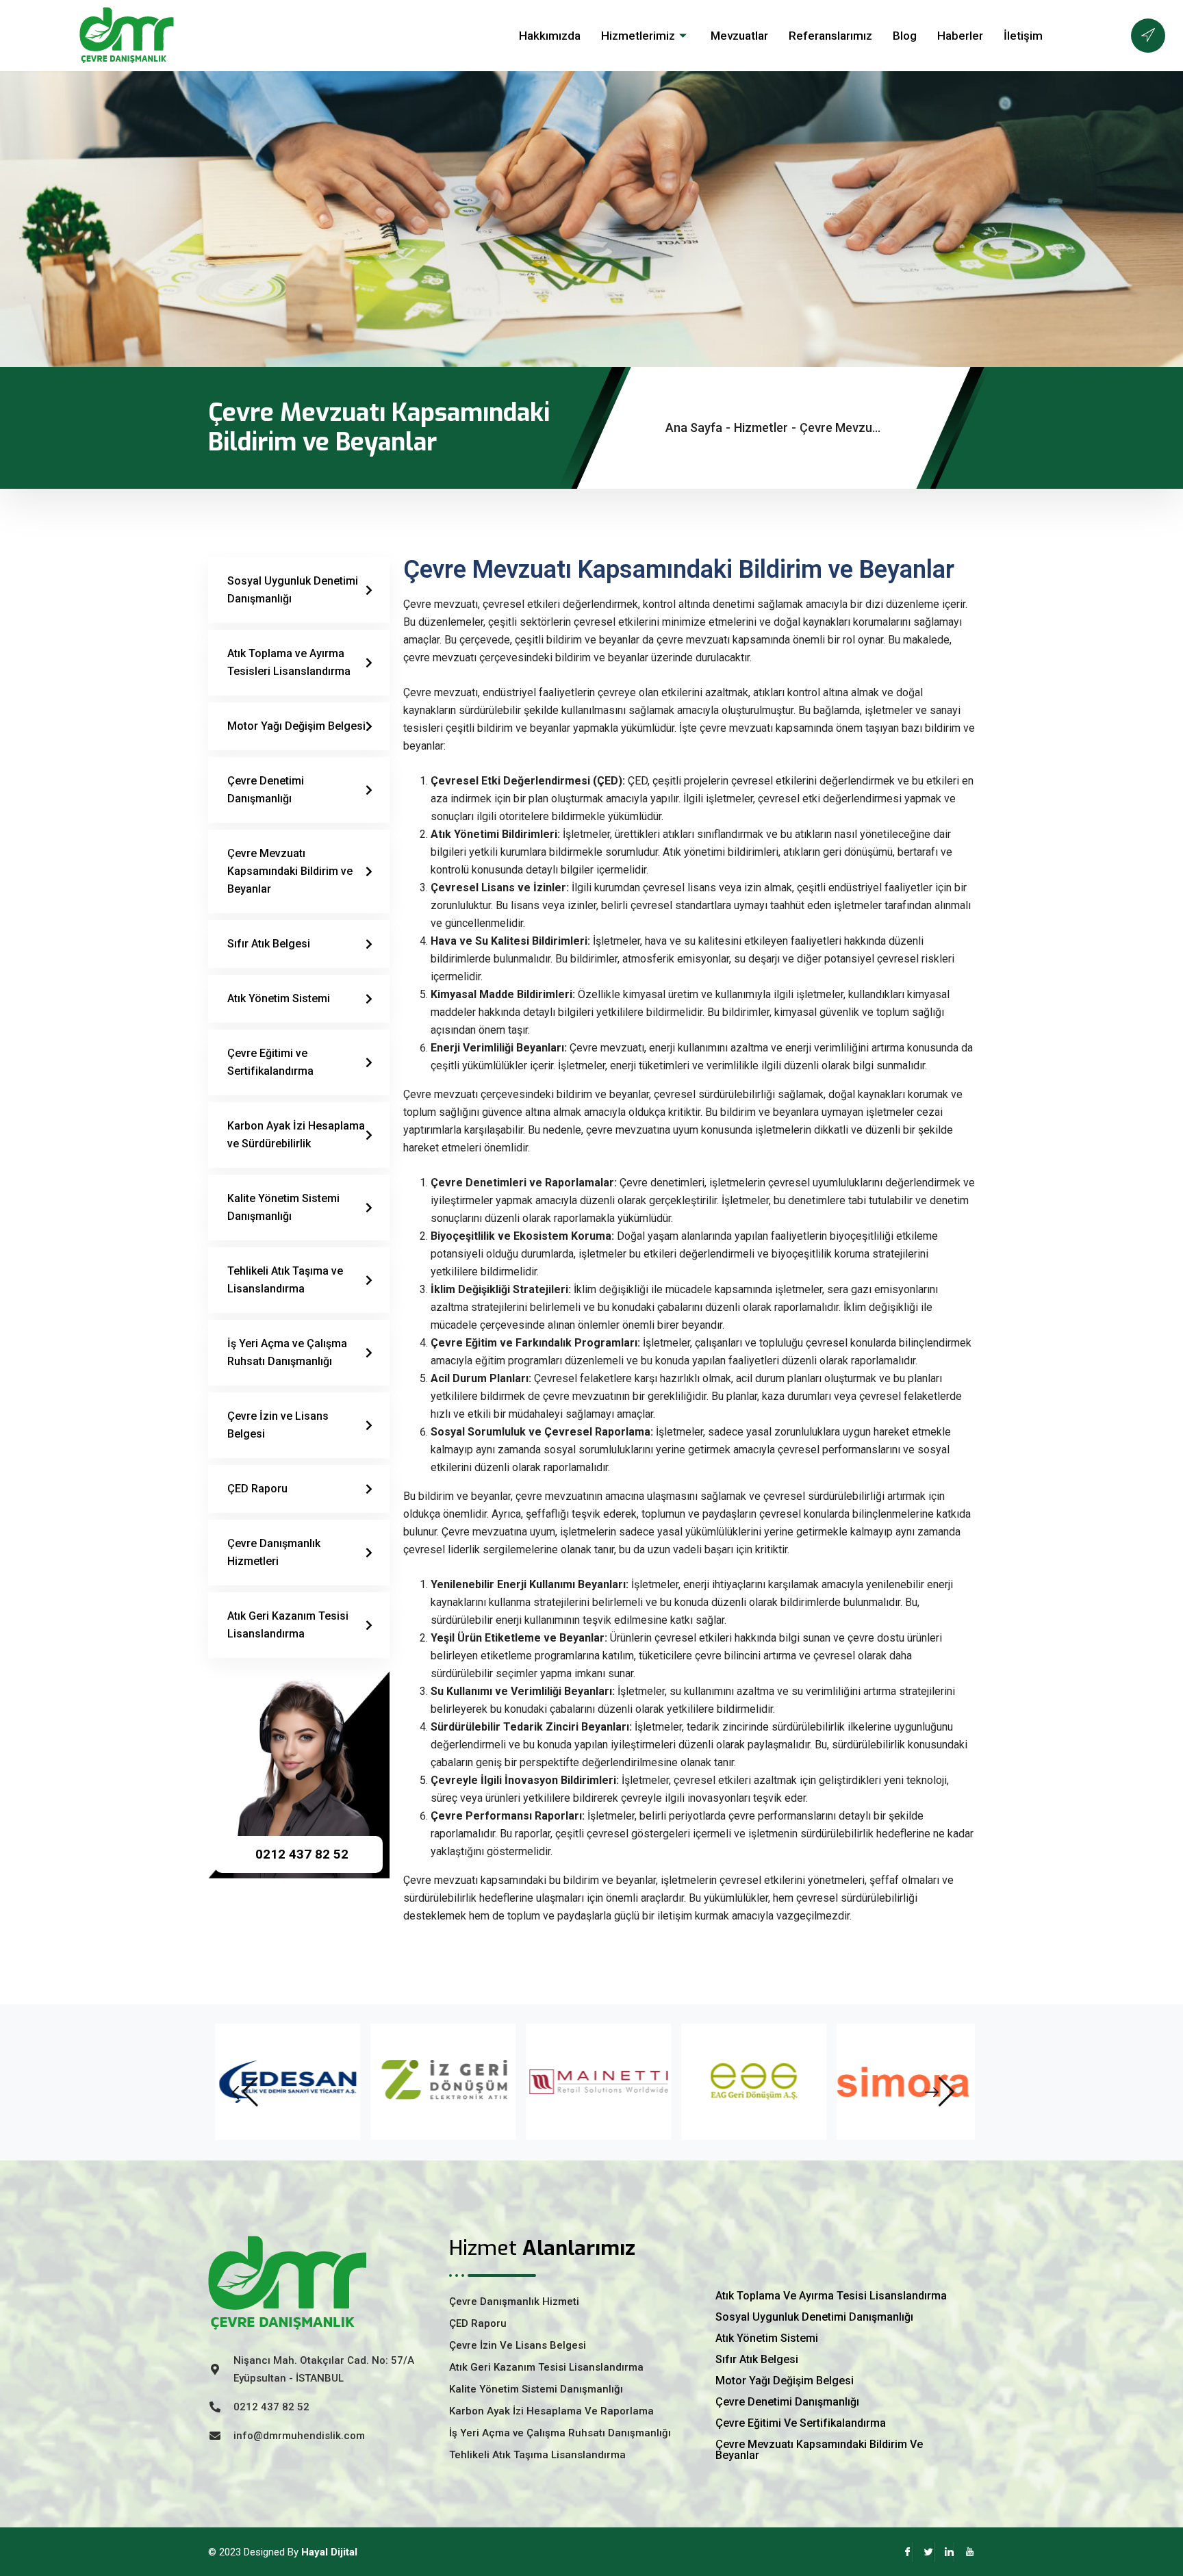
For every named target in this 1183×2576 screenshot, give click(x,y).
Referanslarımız (830, 36)
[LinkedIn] (944, 2552)
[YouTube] (965, 2552)
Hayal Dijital (329, 2552)
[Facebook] (903, 2552)
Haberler (960, 36)
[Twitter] (924, 2552)
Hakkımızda (550, 36)
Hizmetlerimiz (638, 36)
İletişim (1023, 36)
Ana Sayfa (694, 428)
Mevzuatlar (739, 36)
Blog (905, 36)
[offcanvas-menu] (1148, 36)
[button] (243, 2092)
